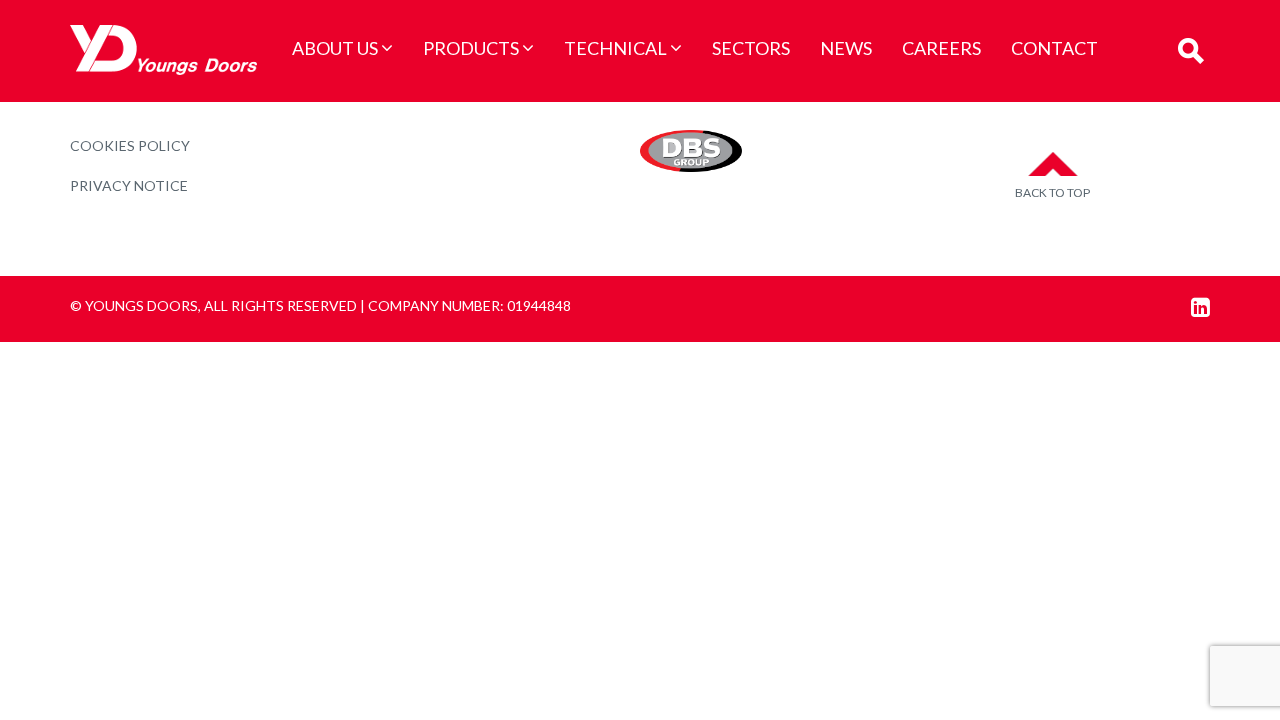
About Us (335, 48)
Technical (615, 48)
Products (471, 48)
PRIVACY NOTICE (129, 185)
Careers (941, 48)
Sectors (751, 48)
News (846, 48)
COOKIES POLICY (130, 145)
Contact (1054, 48)
